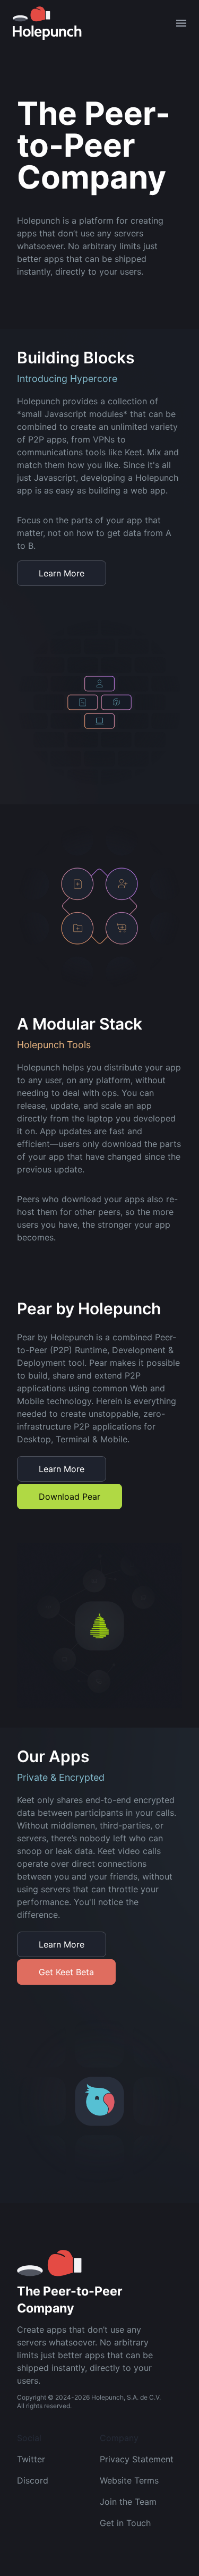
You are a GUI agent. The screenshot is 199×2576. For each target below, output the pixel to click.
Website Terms (129, 2480)
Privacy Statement (137, 2459)
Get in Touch (125, 2523)
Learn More (62, 573)
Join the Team (128, 2502)
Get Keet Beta (66, 1972)
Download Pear (70, 1497)
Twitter (31, 2459)
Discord (33, 2480)
